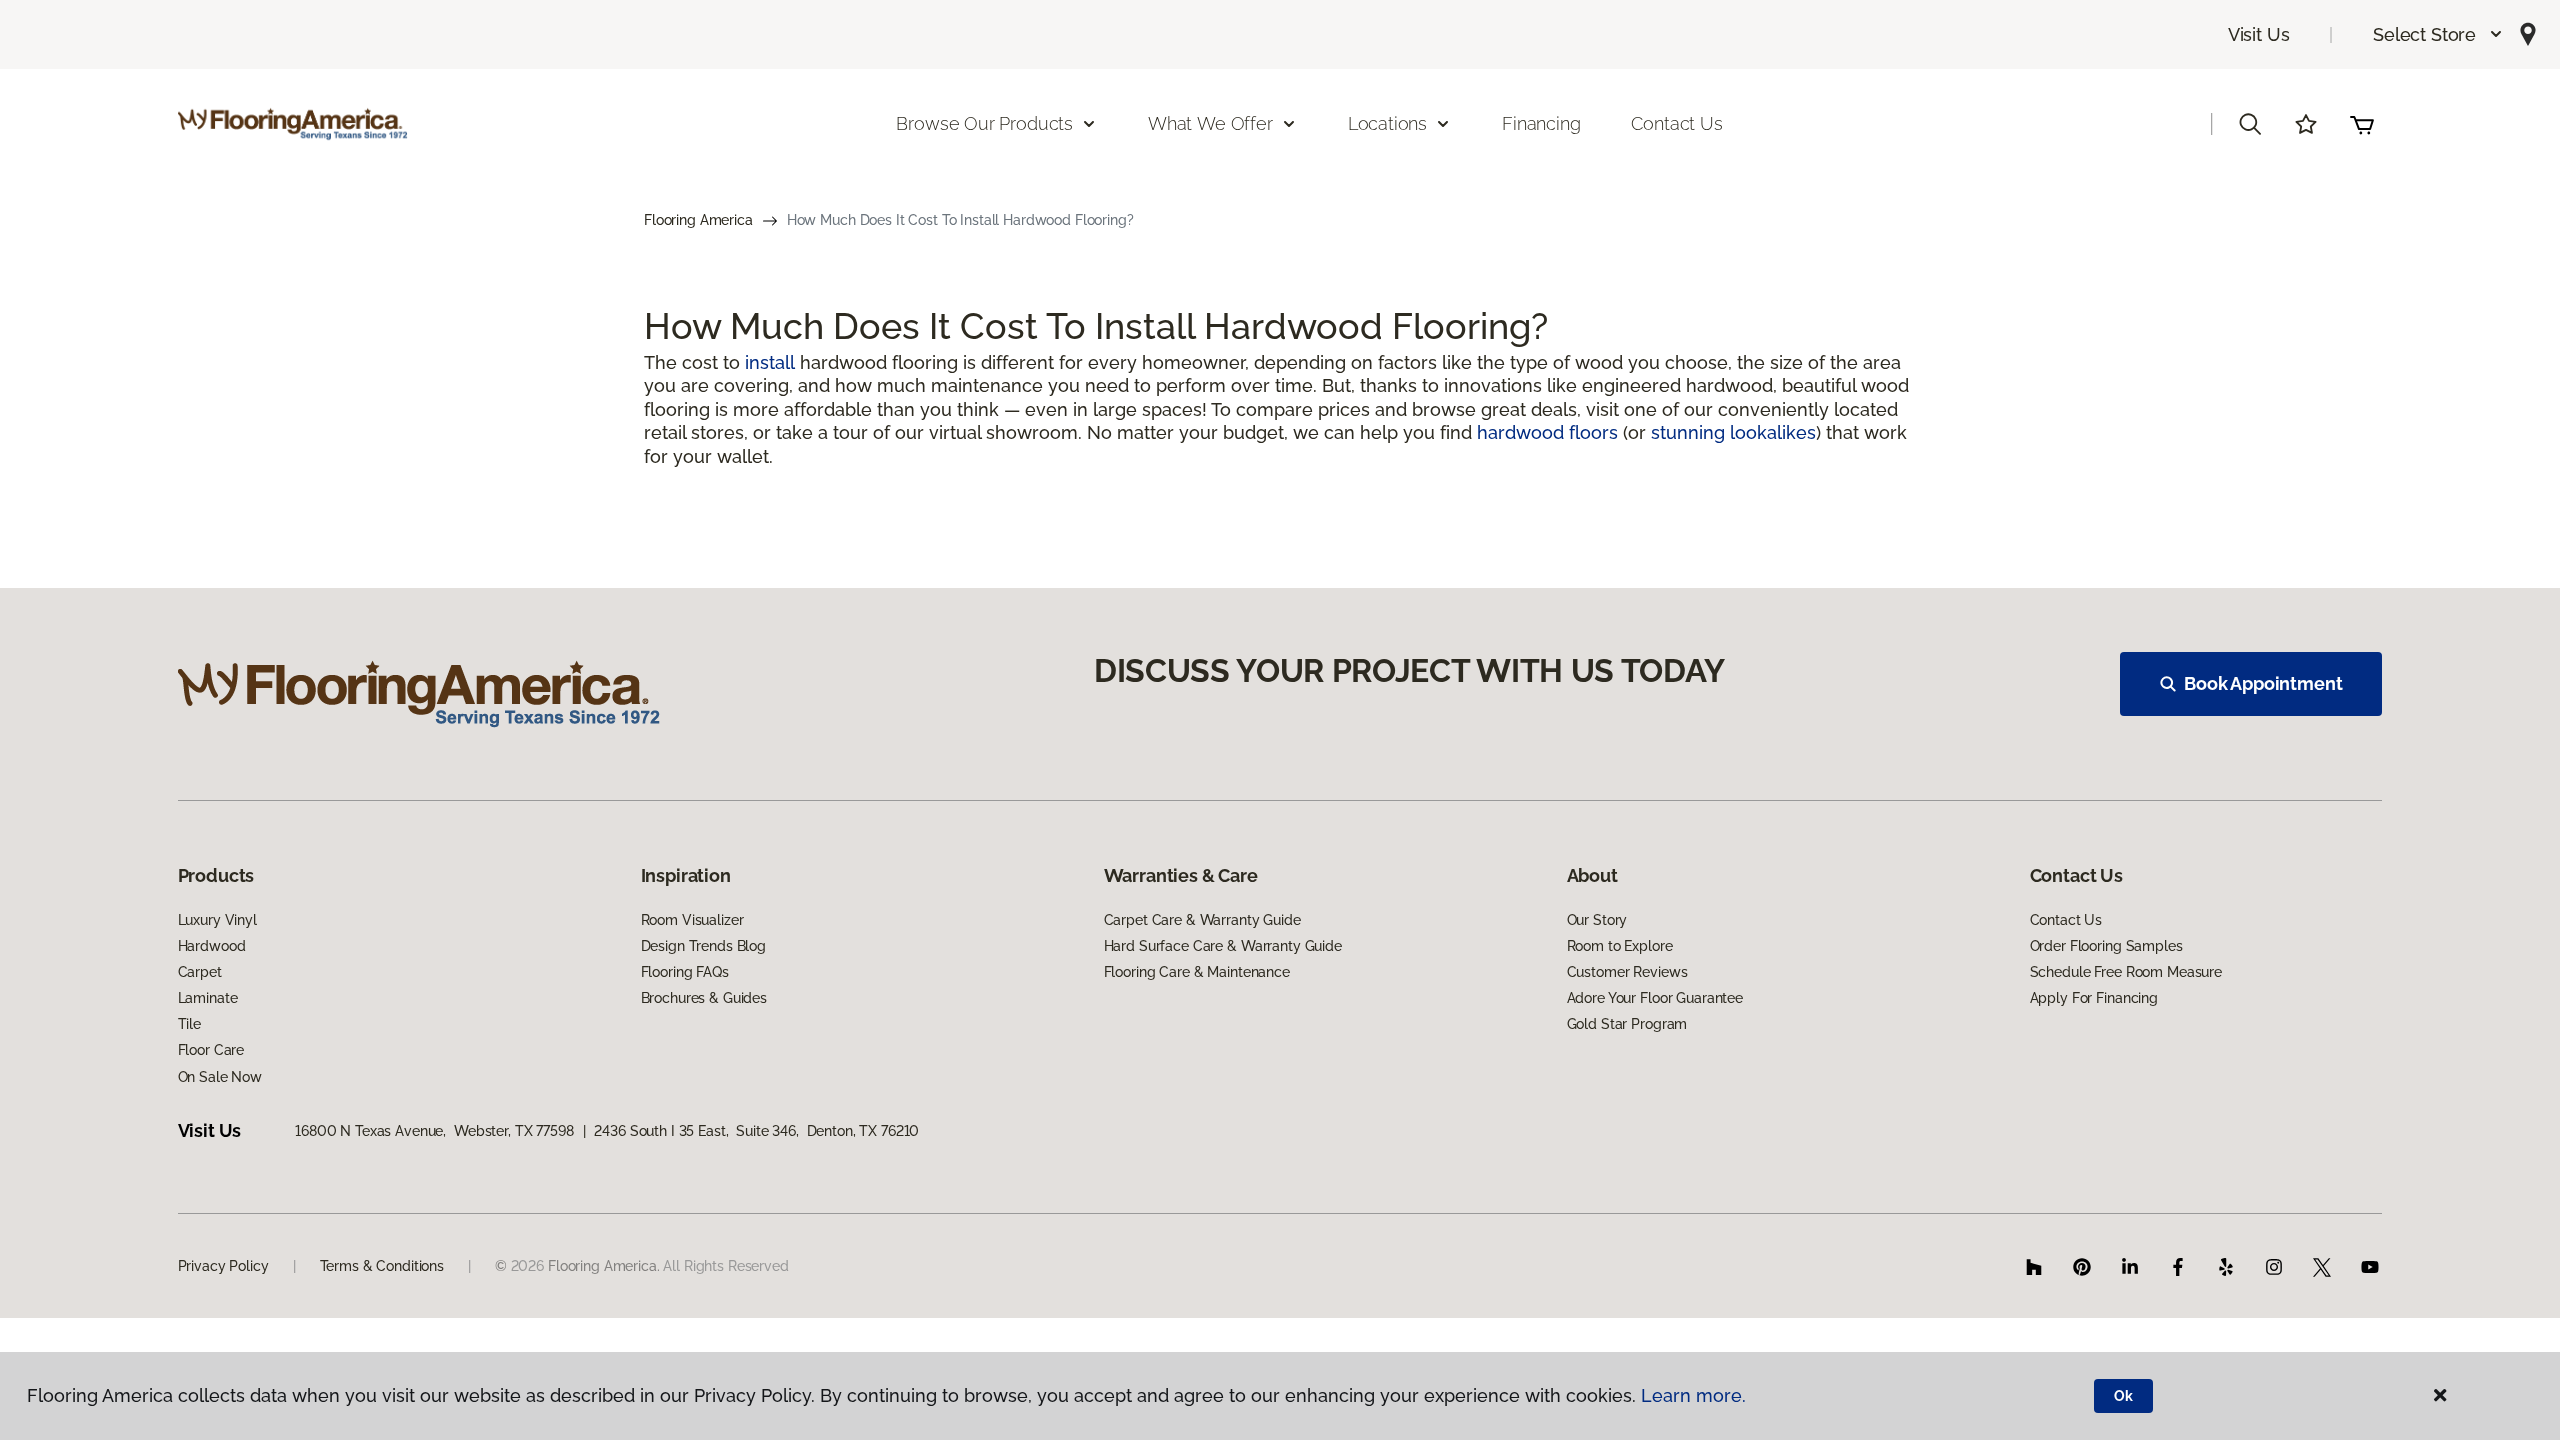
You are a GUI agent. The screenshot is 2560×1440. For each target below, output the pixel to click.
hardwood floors (1547, 432)
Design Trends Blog (703, 946)
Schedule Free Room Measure (2126, 972)
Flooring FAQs (685, 972)
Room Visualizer (692, 920)
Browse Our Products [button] (984, 123)
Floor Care (211, 1050)
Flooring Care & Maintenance (1197, 972)
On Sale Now (220, 1077)
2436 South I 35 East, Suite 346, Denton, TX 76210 (756, 1131)
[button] (2438, 34)
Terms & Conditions (382, 1266)
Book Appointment (2263, 683)
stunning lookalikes (1733, 432)
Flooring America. (604, 1266)
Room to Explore (1620, 946)
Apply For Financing (2094, 998)
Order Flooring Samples (2106, 946)
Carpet (200, 972)
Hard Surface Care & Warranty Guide (1223, 946)
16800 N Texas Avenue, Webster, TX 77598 (434, 1131)
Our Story (1597, 920)
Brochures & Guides (704, 998)
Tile (189, 1024)
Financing (1541, 123)
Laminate (208, 998)
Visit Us (2259, 34)
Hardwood (212, 946)
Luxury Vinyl (217, 920)
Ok (2123, 1396)
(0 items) (2362, 124)
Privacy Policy (223, 1266)
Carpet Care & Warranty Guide (1202, 920)
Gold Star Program (1627, 1024)
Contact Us (1676, 123)
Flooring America (698, 220)
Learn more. (1693, 1395)
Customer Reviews (1627, 972)
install (770, 362)
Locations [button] (1387, 123)
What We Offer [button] (1210, 123)
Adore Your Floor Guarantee (1655, 998)
